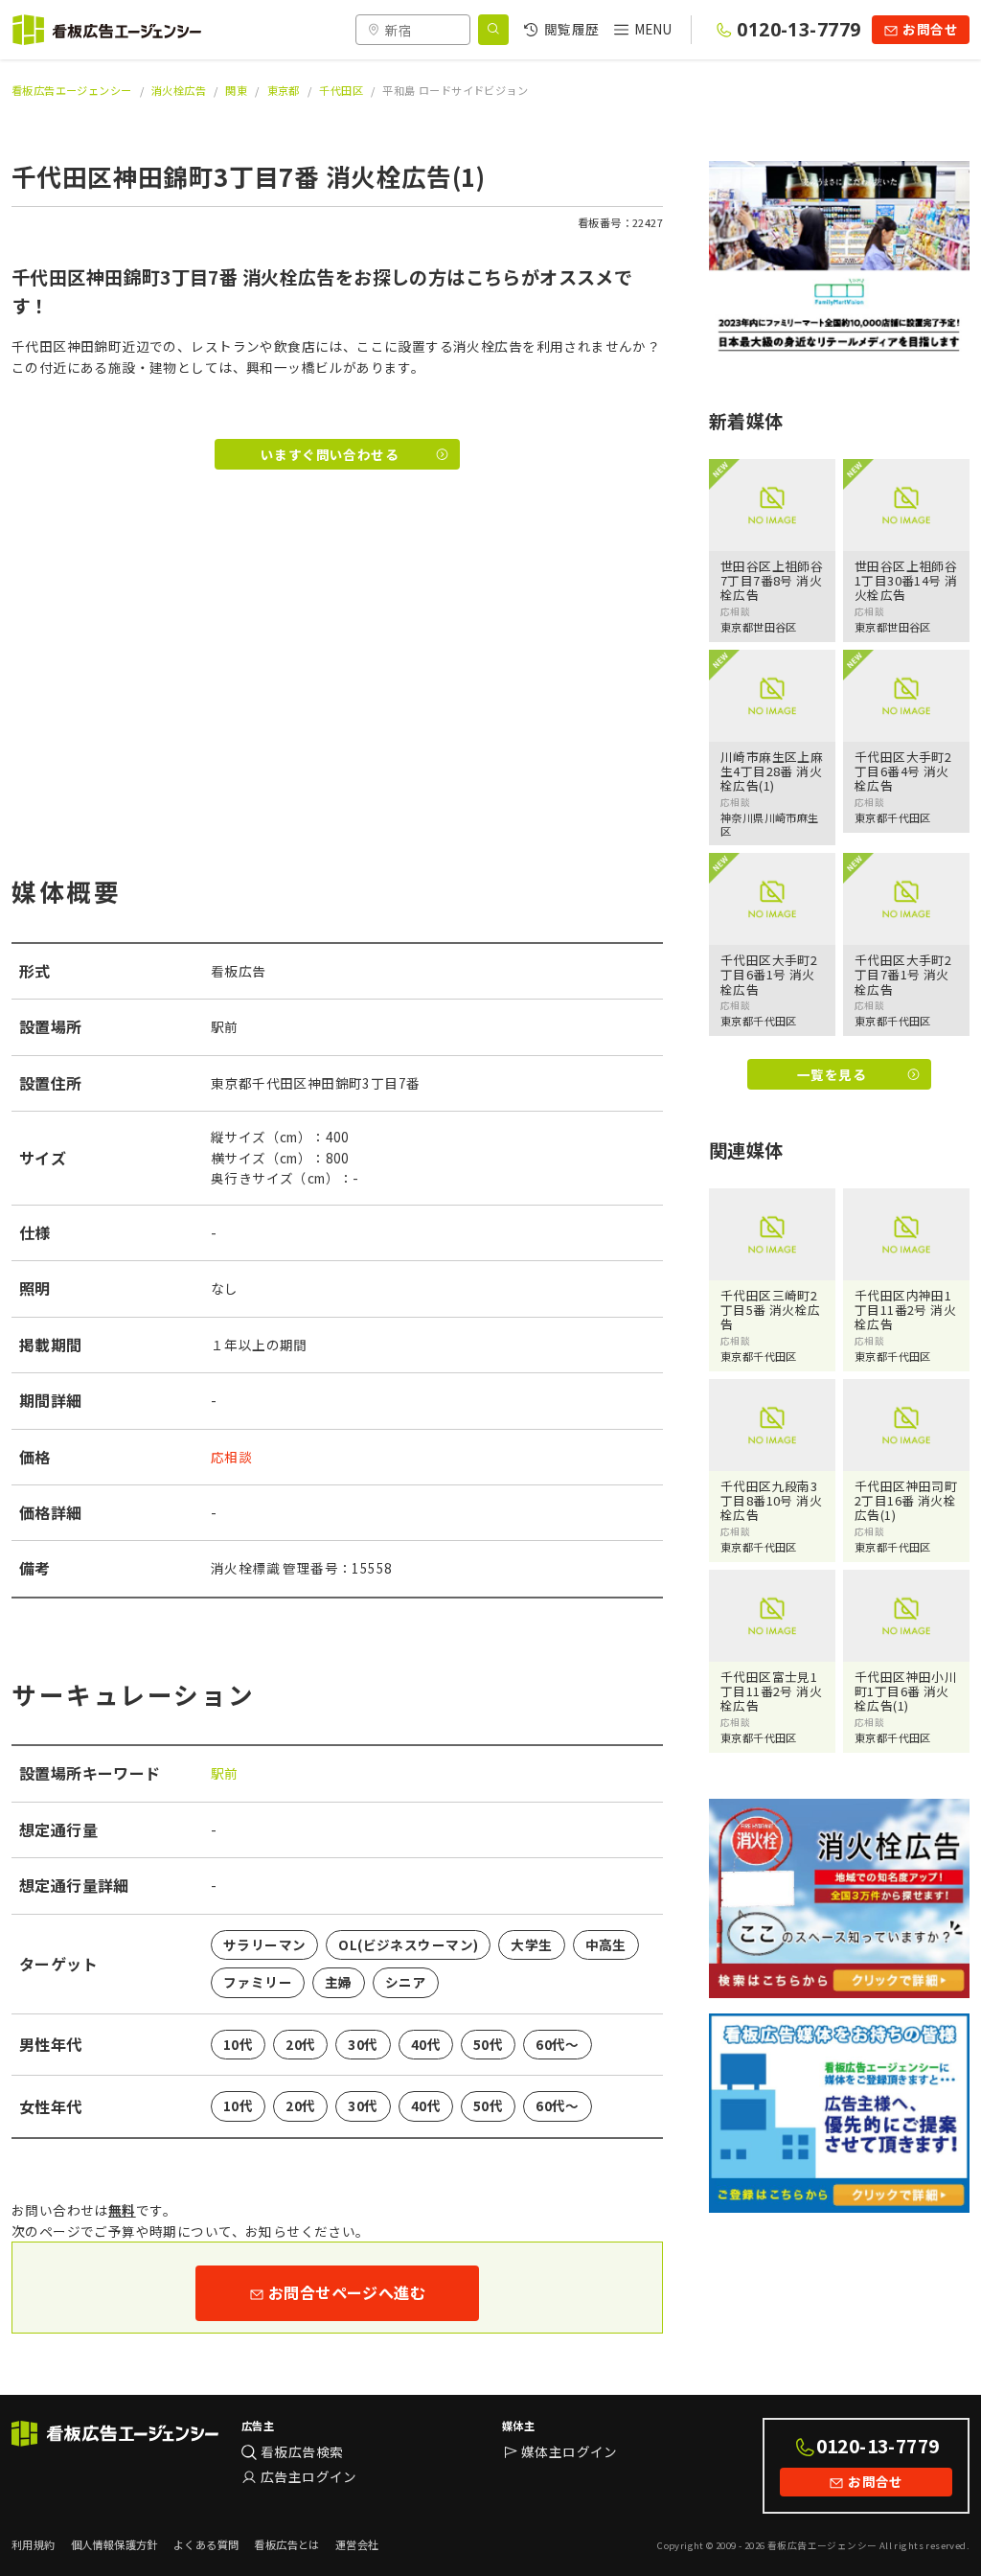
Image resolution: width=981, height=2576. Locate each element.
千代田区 (341, 90)
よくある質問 (206, 2544)
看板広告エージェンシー (72, 90)
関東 (236, 90)
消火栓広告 (179, 90)
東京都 (284, 90)
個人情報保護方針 (114, 2544)
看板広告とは (286, 2544)
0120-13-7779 (798, 29)
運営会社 (357, 2544)
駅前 (225, 1773)
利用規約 (34, 2544)
